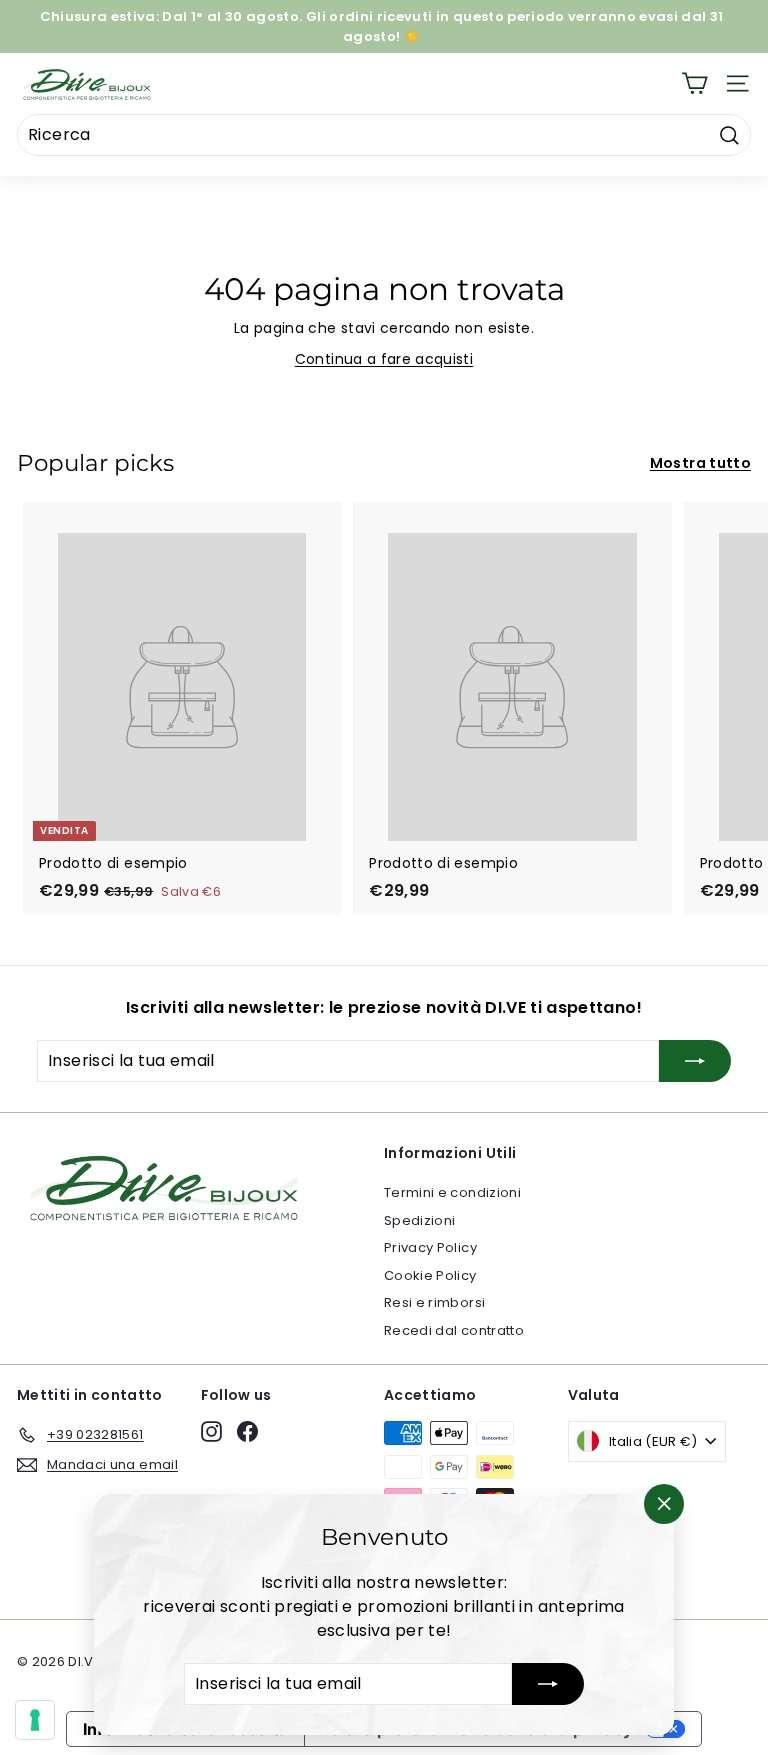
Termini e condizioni (452, 1192)
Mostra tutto (700, 463)
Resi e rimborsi (434, 1302)
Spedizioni (420, 1220)
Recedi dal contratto (454, 1330)
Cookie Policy (430, 1275)
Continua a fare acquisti (384, 359)
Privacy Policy (430, 1247)
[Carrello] (694, 83)
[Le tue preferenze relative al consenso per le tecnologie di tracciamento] (35, 1720)
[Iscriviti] (548, 1684)
